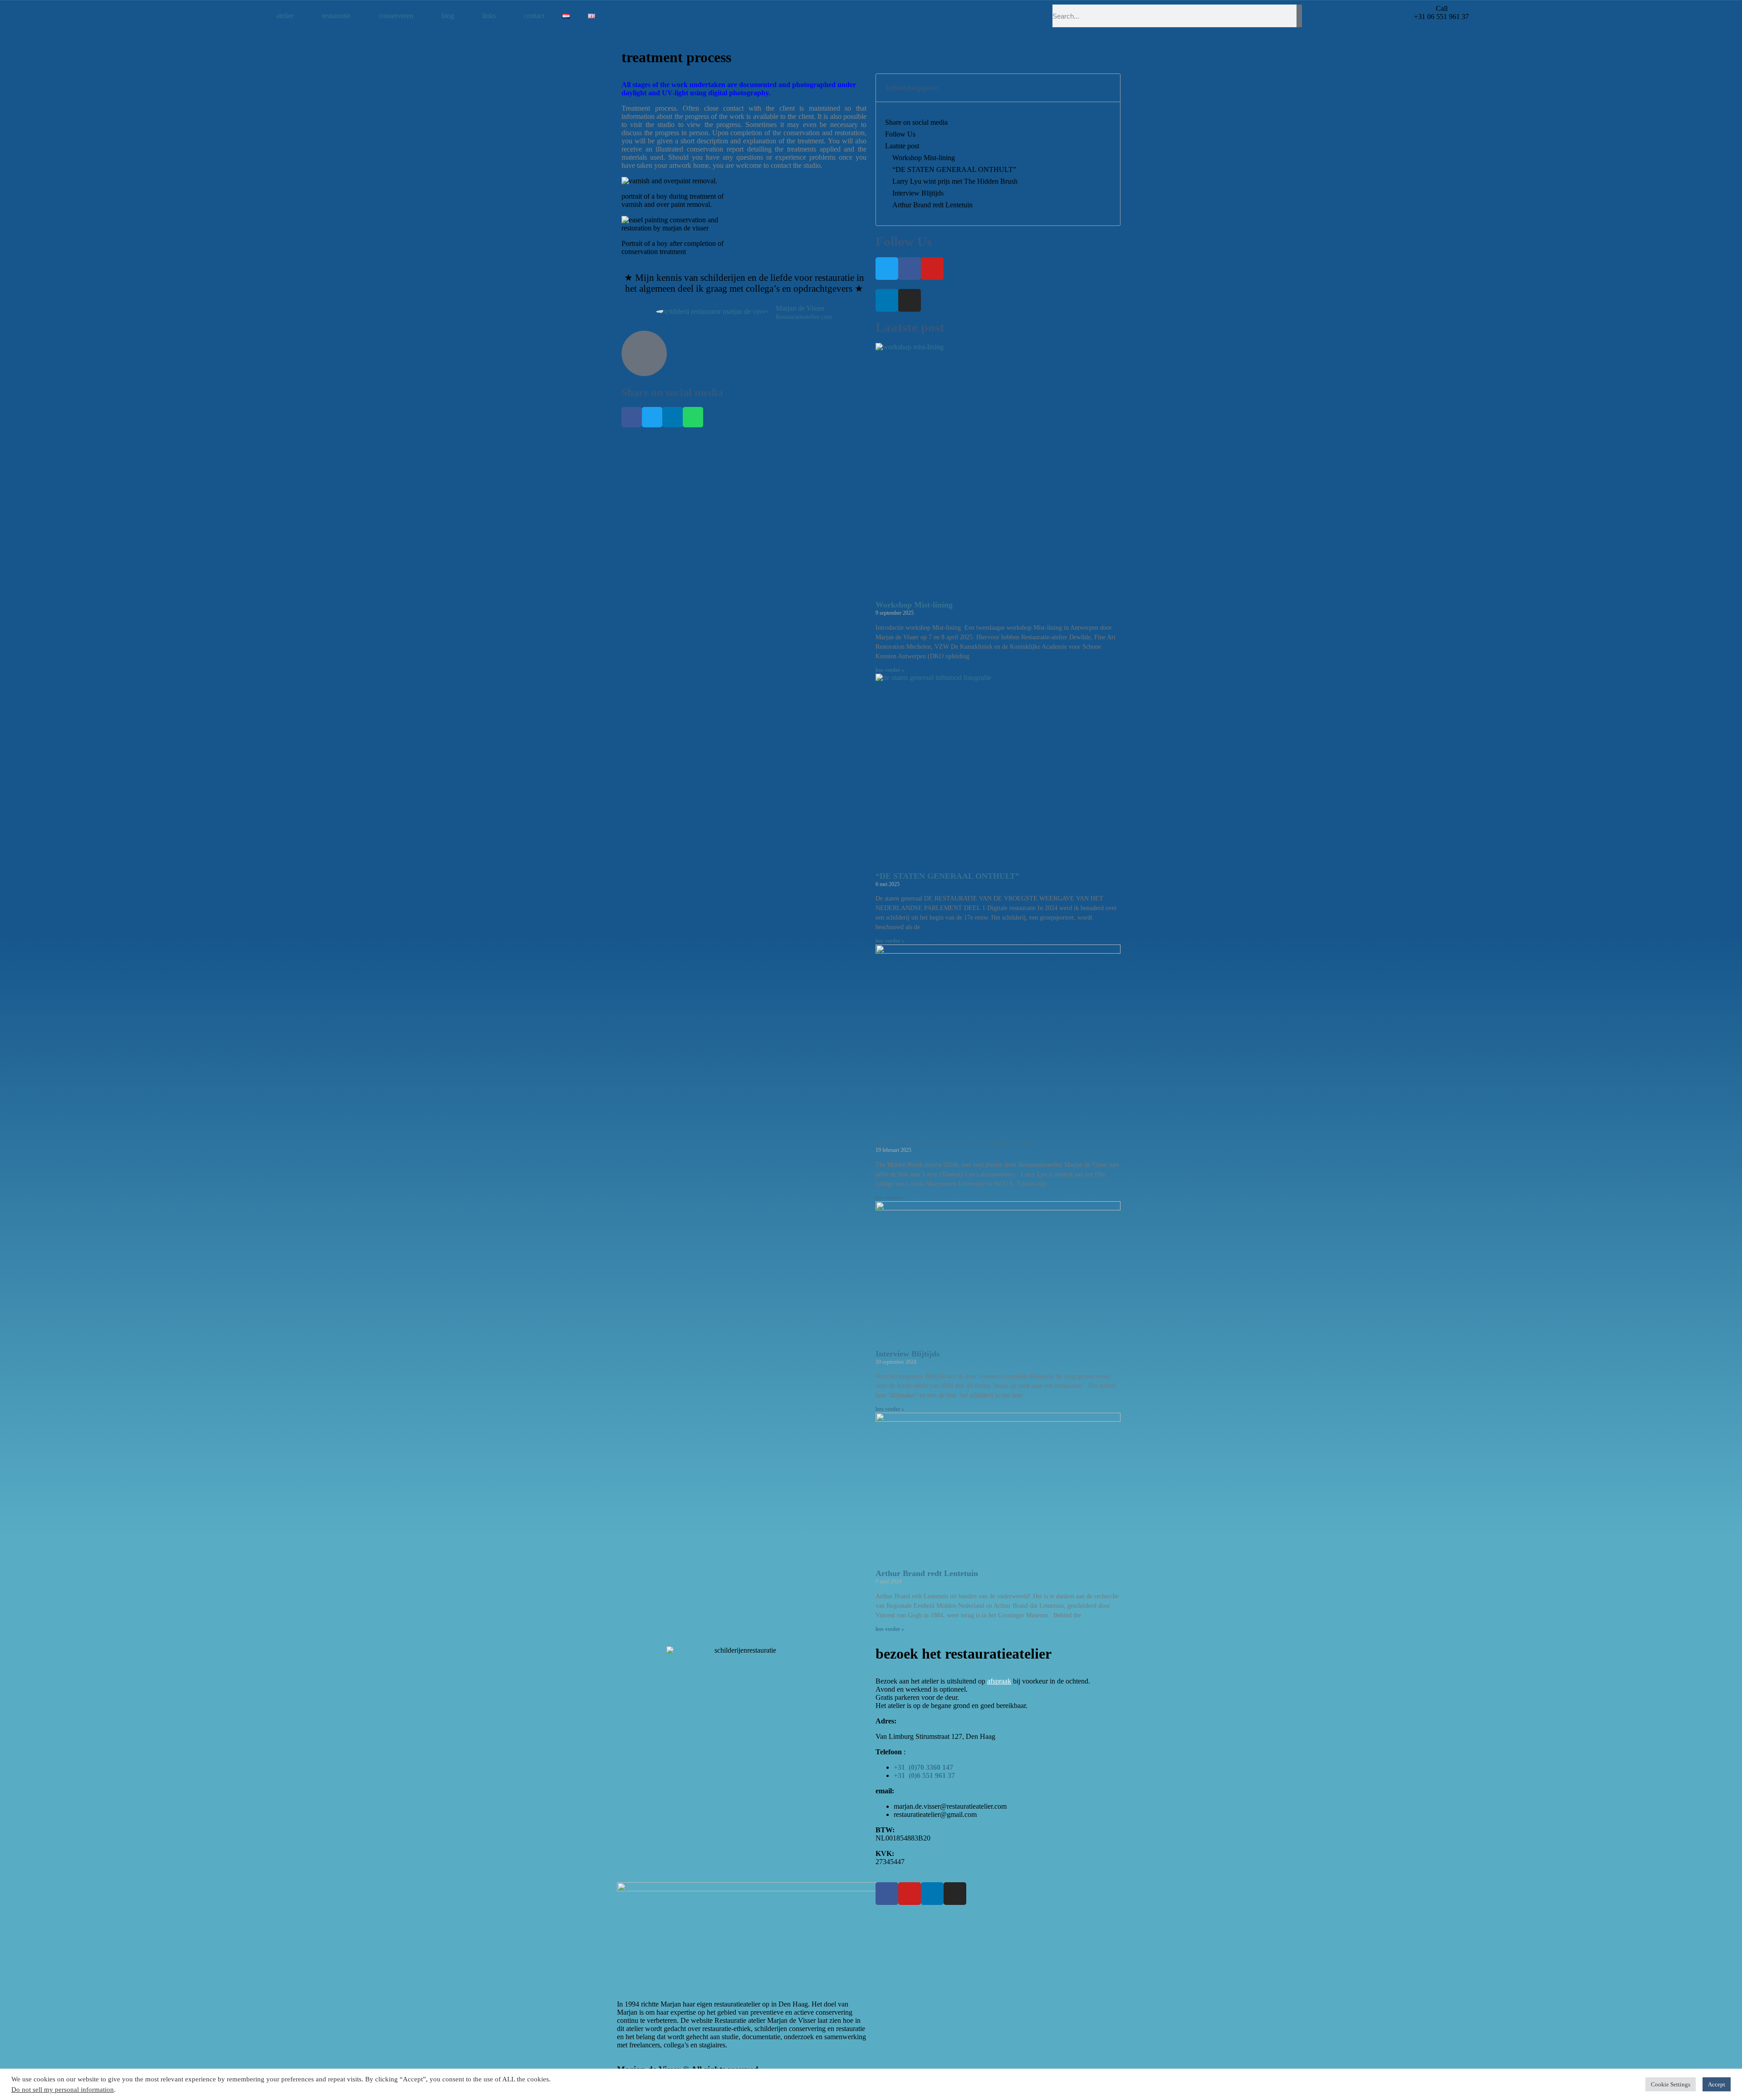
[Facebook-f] (910, 269)
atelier (285, 16)
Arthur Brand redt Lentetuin (932, 205)
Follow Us (900, 134)
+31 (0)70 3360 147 (923, 1767)
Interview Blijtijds (918, 193)
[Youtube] (932, 269)
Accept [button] (1717, 2084)
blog (448, 16)
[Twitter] (887, 269)
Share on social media (916, 122)
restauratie (336, 16)
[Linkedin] (887, 300)
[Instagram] (910, 300)
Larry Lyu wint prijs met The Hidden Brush (955, 181)
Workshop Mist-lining (924, 158)
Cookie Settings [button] (1671, 2084)
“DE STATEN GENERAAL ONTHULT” (954, 169)
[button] (632, 417)
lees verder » (890, 670)
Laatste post (902, 146)
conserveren (396, 16)
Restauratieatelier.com (804, 317)
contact (534, 16)
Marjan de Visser (800, 308)
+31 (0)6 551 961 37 (924, 1775)
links (489, 16)
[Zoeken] (1299, 16)
